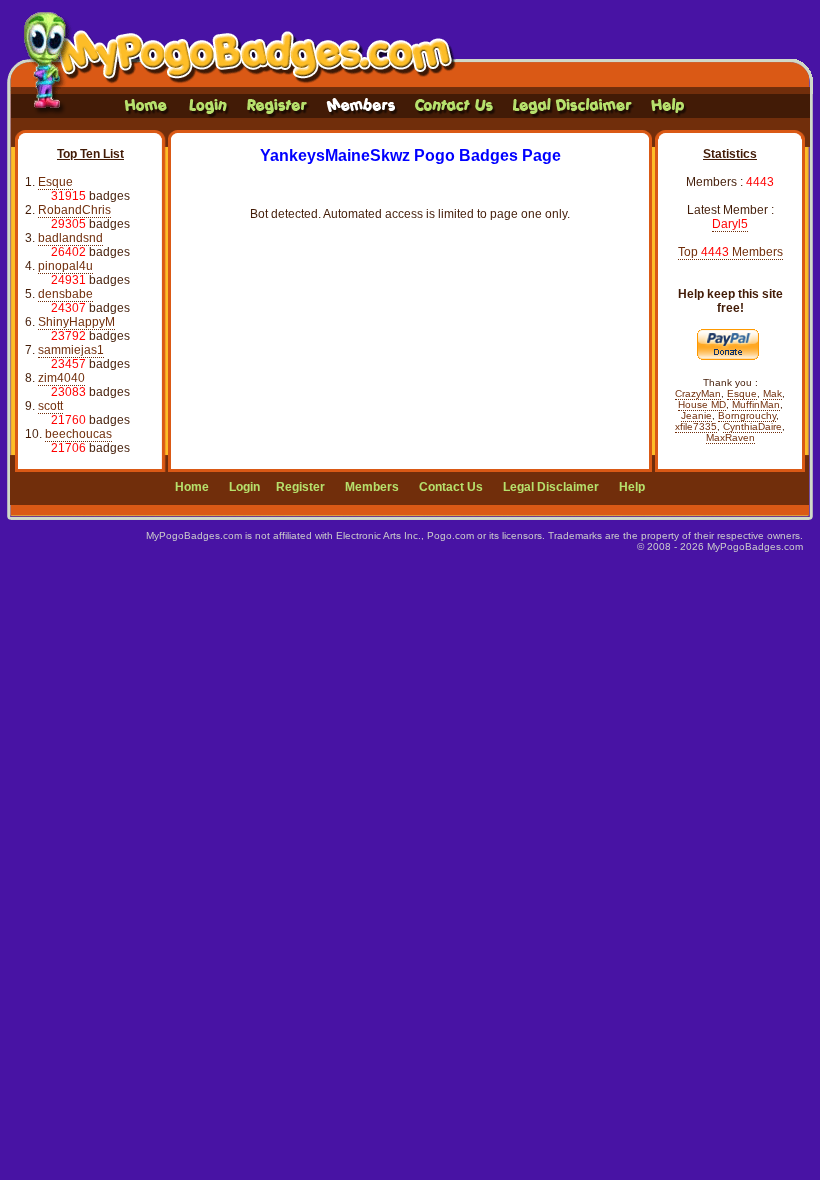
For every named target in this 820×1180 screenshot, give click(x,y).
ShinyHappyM (76, 322)
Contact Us (451, 487)
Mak (772, 393)
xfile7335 (696, 426)
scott (50, 406)
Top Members (730, 252)
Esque (55, 182)
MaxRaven (730, 437)
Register (300, 487)
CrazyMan (698, 393)
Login (244, 487)
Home (192, 487)
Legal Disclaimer (551, 487)
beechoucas (78, 434)
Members (372, 487)
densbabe (65, 294)
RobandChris (74, 210)
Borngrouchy (747, 415)
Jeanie (696, 415)
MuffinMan (756, 404)
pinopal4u (65, 266)
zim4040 (61, 378)
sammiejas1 (71, 350)
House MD (702, 404)
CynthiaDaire (752, 426)
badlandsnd (70, 238)
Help (632, 487)
